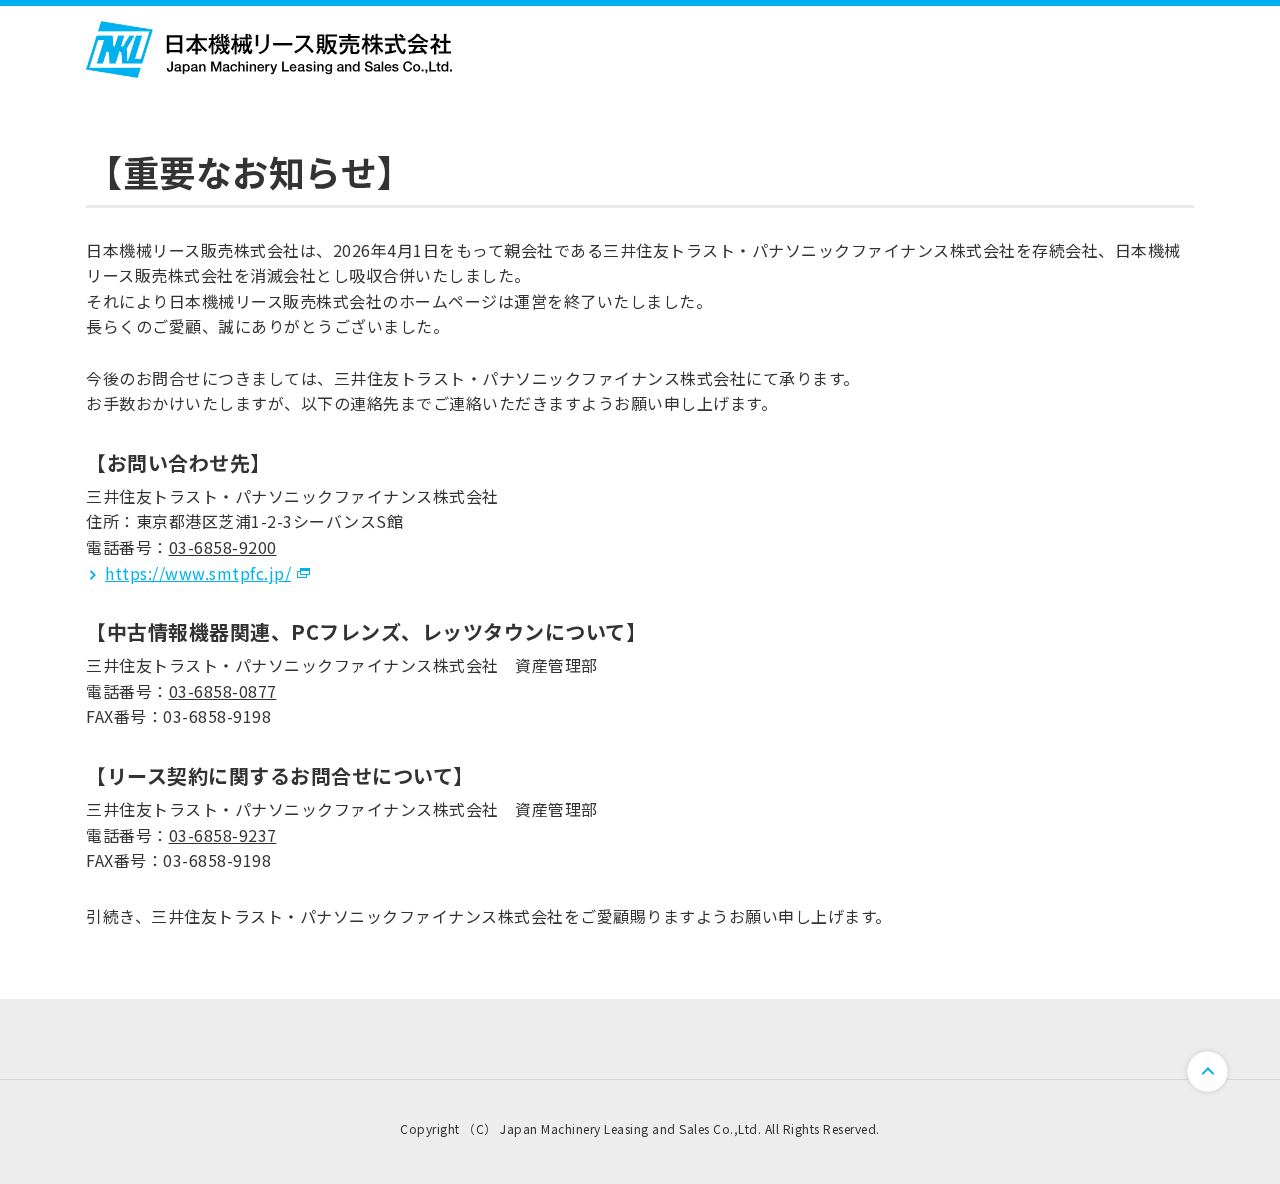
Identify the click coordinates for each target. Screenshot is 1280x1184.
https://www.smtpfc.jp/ (198, 573)
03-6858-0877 (223, 691)
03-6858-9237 (223, 835)
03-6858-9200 (223, 547)
